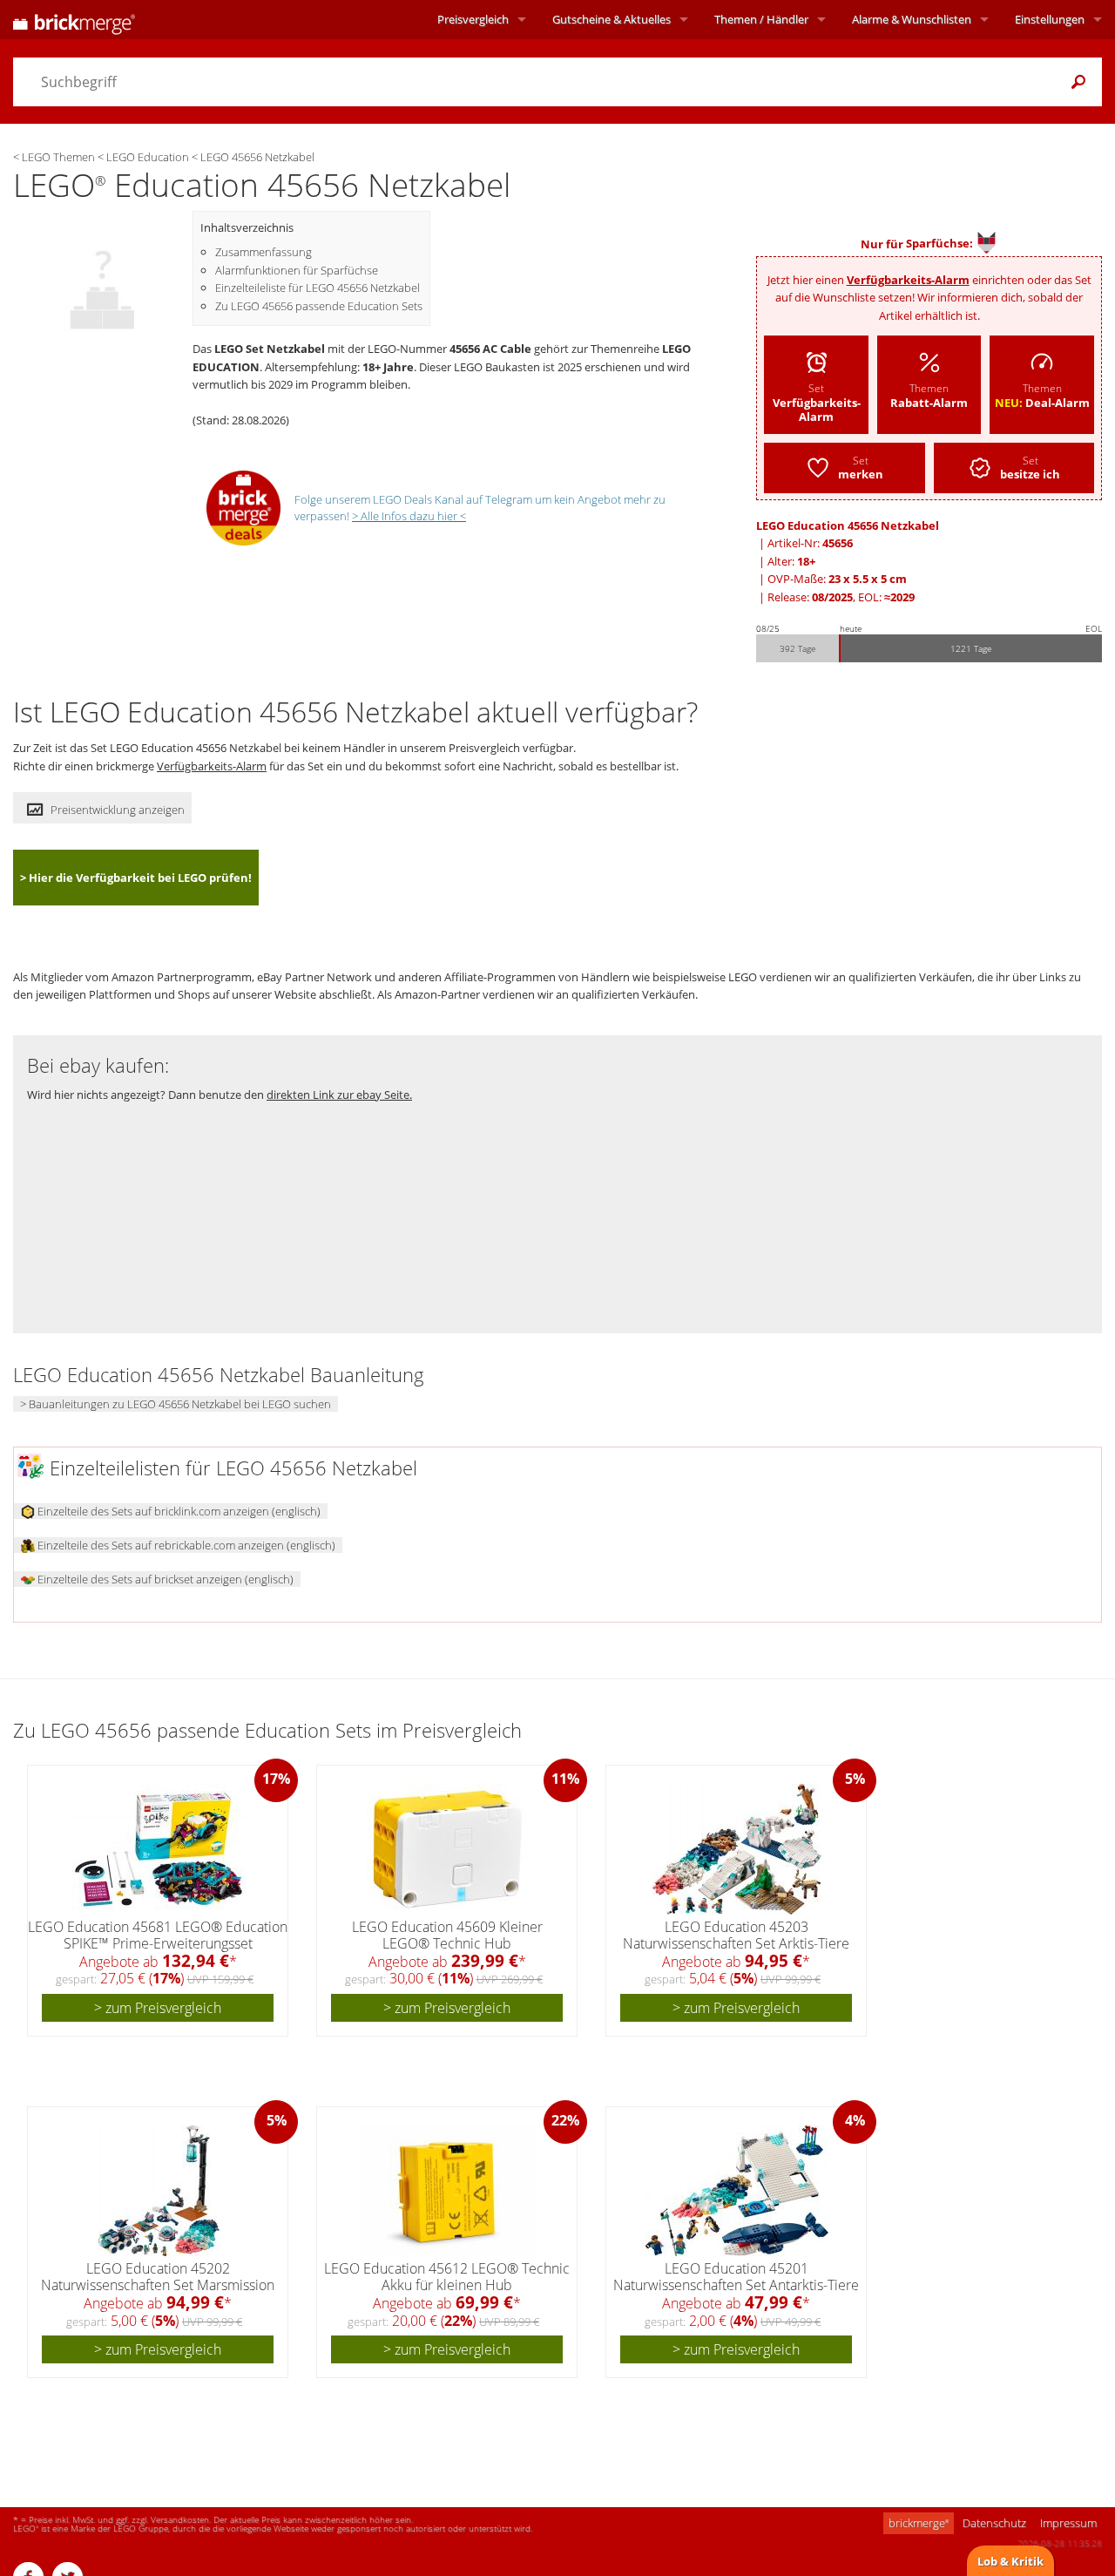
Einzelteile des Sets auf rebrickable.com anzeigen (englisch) (185, 1545)
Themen (761, 19)
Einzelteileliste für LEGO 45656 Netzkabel (318, 288)
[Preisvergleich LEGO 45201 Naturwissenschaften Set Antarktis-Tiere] (737, 2191)
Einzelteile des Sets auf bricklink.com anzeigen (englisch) (178, 1511)
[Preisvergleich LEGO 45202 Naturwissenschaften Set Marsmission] (159, 2191)
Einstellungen (1050, 19)
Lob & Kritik (1010, 2561)
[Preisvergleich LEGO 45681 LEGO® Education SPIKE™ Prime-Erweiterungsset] (159, 1849)
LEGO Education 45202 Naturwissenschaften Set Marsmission (158, 2277)
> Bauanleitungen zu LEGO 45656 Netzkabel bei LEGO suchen (176, 1404)
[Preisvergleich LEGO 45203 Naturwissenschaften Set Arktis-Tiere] (737, 1849)
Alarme (912, 19)
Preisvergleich (473, 19)
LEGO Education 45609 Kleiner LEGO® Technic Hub (447, 1935)
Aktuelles (612, 19)
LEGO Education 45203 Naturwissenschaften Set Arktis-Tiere (736, 1935)
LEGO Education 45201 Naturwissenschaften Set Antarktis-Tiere (736, 2277)
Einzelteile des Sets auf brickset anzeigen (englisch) (164, 1579)
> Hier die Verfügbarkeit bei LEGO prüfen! (136, 878)
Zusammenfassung (264, 252)
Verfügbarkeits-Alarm (908, 280)
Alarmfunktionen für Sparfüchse (297, 270)
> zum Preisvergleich (158, 2008)
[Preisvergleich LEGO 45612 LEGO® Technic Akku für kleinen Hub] (448, 2191)
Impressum (1068, 2523)
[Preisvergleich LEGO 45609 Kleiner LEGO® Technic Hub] (448, 1849)
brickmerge (919, 2523)
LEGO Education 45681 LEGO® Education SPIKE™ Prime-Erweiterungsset (158, 1935)
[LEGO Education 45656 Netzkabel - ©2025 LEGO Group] (103, 279)
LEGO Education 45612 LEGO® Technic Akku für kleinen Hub (447, 2277)
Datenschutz (994, 2523)
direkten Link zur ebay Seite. (339, 1095)
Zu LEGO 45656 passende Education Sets (319, 306)
